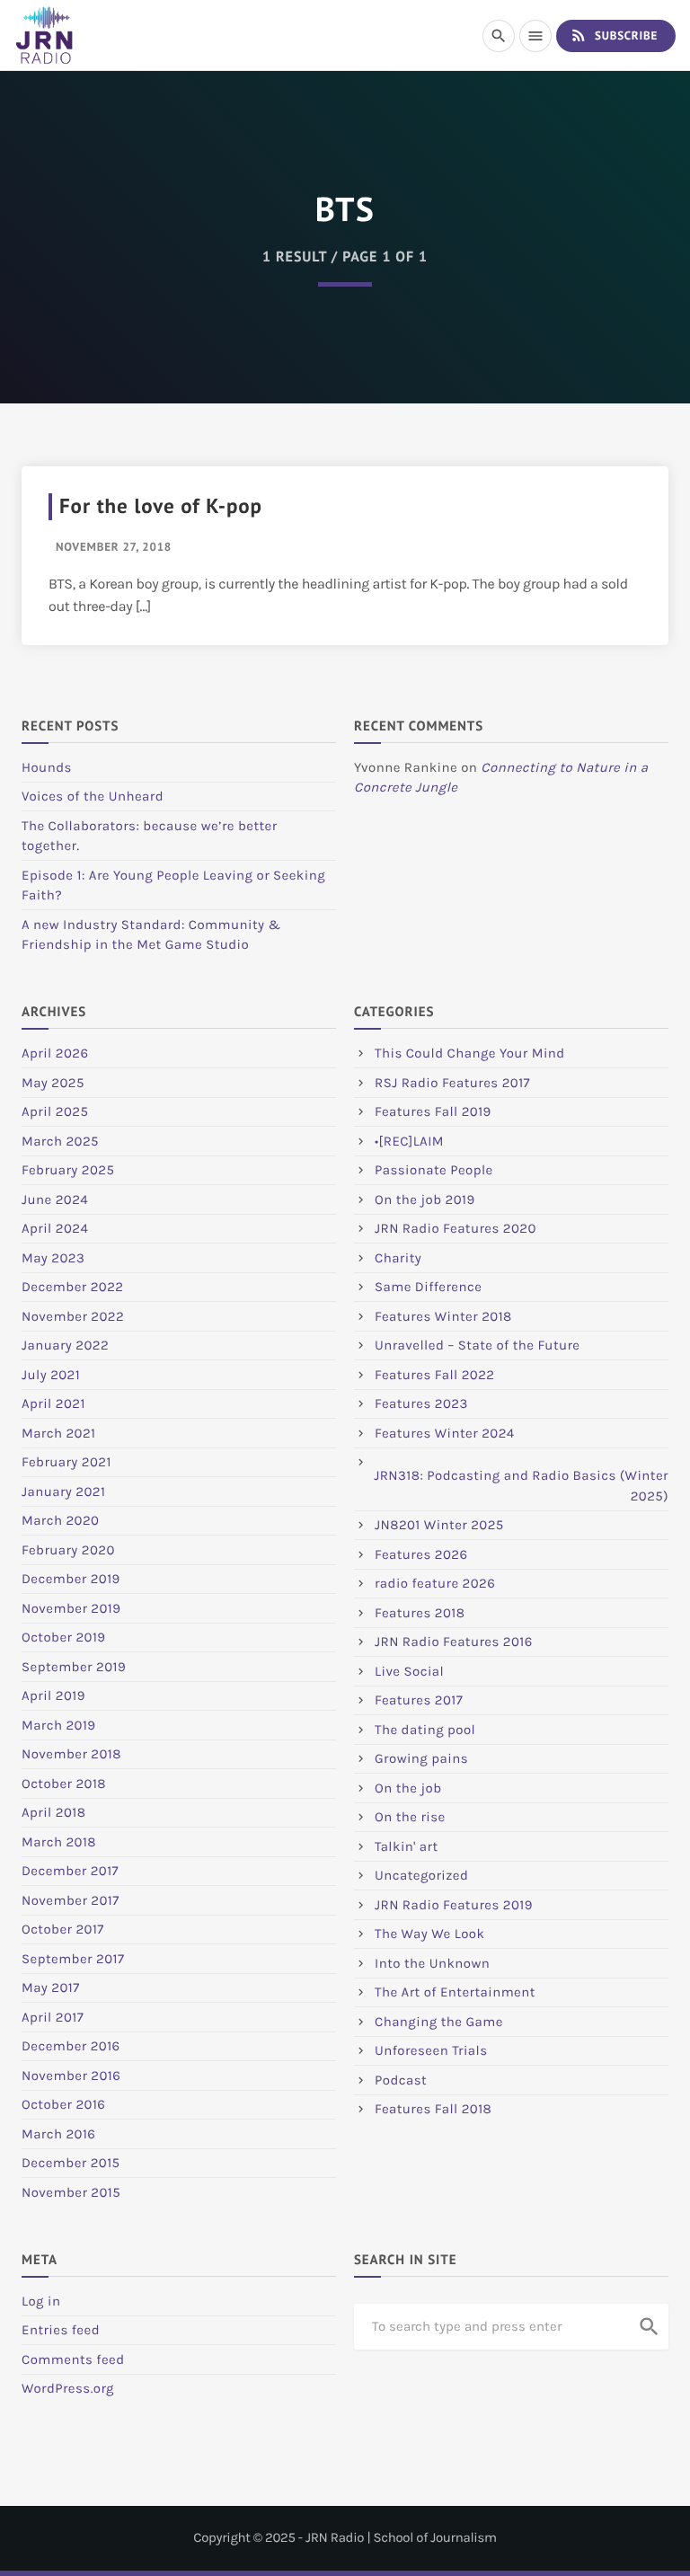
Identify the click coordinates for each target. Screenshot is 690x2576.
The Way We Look (429, 1934)
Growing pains (421, 1758)
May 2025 (53, 1083)
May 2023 (53, 1258)
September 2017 (73, 1959)
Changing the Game (439, 2022)
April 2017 (53, 2017)
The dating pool (425, 1730)
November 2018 (71, 1754)
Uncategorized (421, 1875)
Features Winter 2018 (443, 1316)
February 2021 (66, 1462)
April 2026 (55, 1053)
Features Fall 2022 (435, 1375)
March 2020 (60, 1520)
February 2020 (68, 1550)
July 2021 (51, 1375)
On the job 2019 (425, 1199)
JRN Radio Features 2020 (456, 1228)
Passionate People (434, 1170)
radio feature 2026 (435, 1583)
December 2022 (72, 1287)
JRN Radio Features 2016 (454, 1642)
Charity (398, 1258)
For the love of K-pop (161, 506)
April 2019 (53, 1695)
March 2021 (58, 1433)
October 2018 (64, 1784)
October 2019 (64, 1637)
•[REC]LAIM (409, 1141)
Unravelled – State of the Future (478, 1345)
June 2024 (55, 1199)
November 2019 (71, 1608)
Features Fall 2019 (433, 1111)
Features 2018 (420, 1613)
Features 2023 (421, 1403)
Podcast (401, 2080)
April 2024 (55, 1228)
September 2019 (74, 1667)
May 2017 (51, 1987)
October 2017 (63, 1929)
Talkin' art (407, 1846)
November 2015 (71, 2192)
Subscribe (614, 35)
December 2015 (71, 2163)
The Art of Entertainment (455, 1992)
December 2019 (71, 1579)
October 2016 (63, 2104)
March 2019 (59, 1725)
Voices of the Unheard (93, 796)
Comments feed (73, 2359)
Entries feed (61, 2330)
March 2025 (60, 1141)
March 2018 (59, 1842)
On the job (408, 1788)
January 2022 (65, 1345)
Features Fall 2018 (433, 2109)
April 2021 (53, 1403)
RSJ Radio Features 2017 (452, 1083)
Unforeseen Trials (431, 2050)
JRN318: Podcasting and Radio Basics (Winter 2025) (521, 1486)
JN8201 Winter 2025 (439, 1525)
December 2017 (70, 1871)
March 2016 (58, 2134)
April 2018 (53, 1812)
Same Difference (428, 1287)
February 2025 (68, 1170)
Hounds (47, 767)
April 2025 (55, 1111)
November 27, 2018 (114, 547)
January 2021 (63, 1492)
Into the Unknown (432, 1963)
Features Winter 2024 (445, 1433)
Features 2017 (419, 1700)
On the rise (410, 1817)
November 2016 (71, 2076)
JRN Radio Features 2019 (454, 1905)
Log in (41, 2301)
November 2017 (71, 1900)
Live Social (409, 1671)
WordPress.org (68, 2388)
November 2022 (73, 1316)
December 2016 (71, 2046)
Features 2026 (421, 1554)
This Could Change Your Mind (470, 1053)
